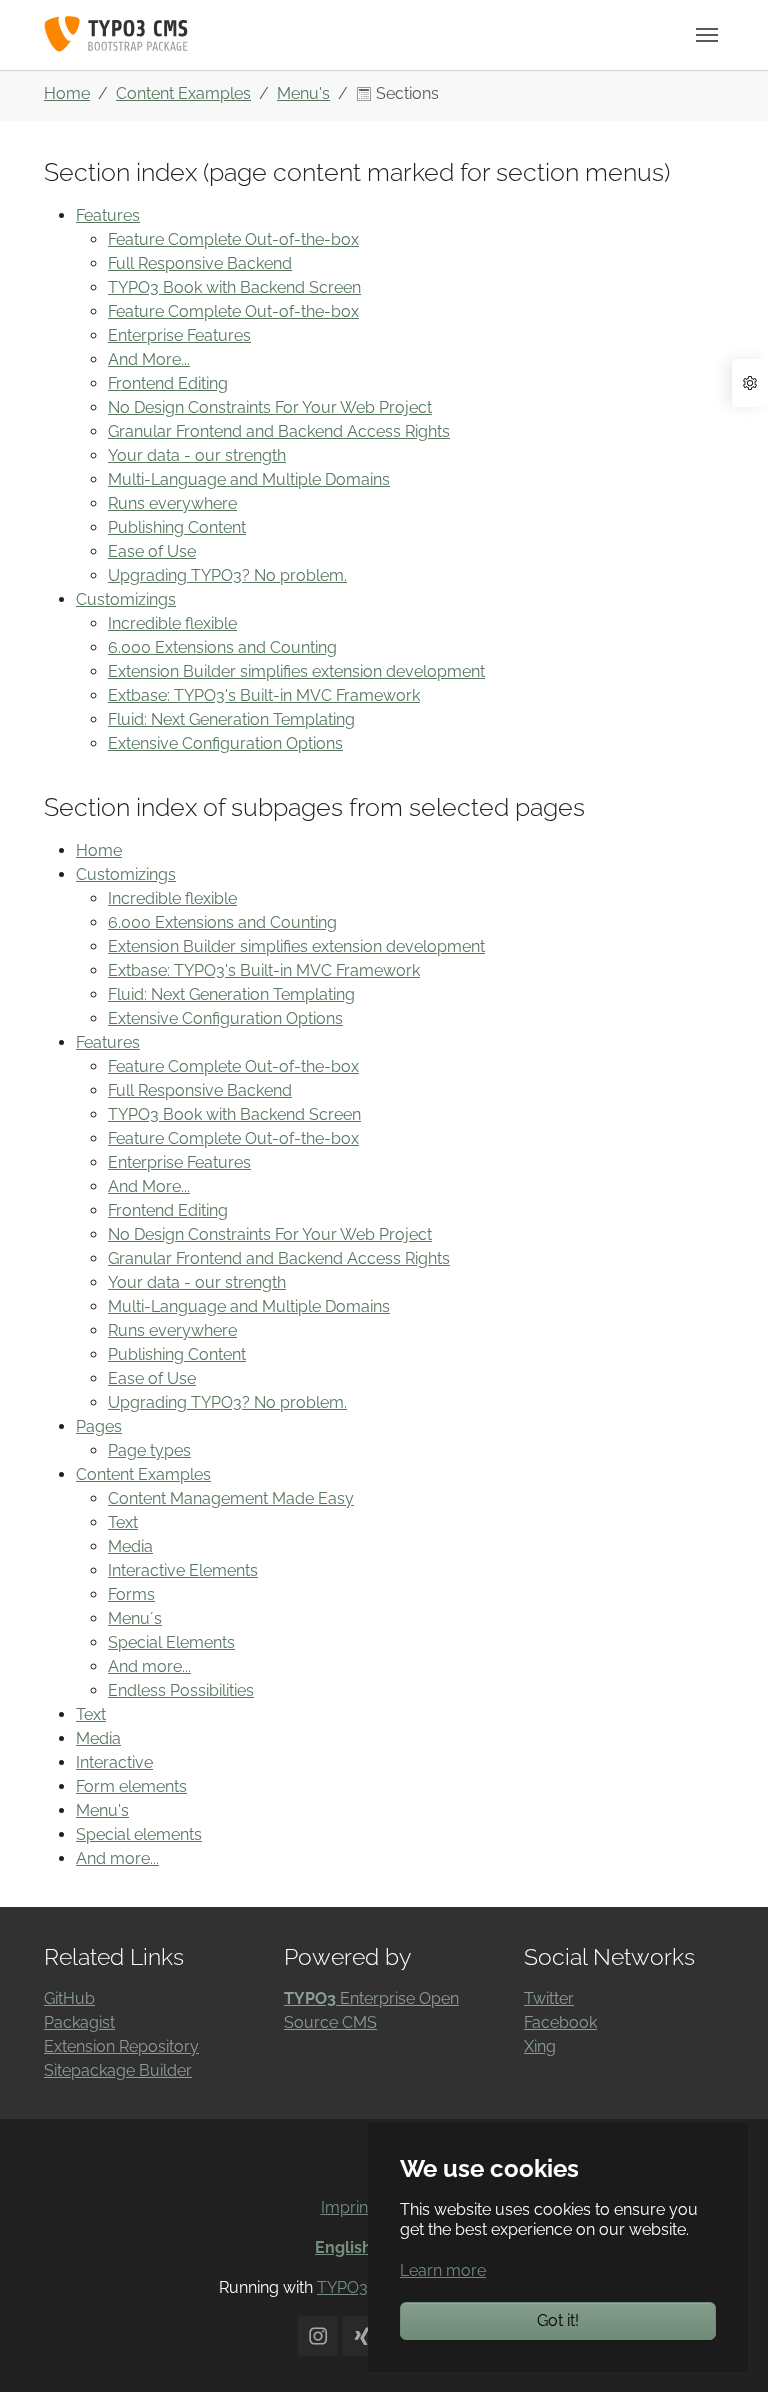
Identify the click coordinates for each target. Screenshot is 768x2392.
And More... (149, 359)
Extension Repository (121, 2046)
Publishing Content (177, 527)
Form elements (131, 1786)
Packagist (79, 2022)
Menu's (102, 1810)
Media (130, 1546)
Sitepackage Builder (118, 2070)
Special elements (139, 1834)
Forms (131, 1594)
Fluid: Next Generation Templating (231, 719)
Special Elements (171, 1642)
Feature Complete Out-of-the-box (233, 239)
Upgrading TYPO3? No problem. (227, 575)
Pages (99, 1426)
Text (123, 1522)
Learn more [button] (443, 2270)
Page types (149, 1450)
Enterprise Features (179, 335)
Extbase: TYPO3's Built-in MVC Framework (264, 695)
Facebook (560, 2022)
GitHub (69, 1998)
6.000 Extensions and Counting (222, 647)
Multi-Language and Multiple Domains (249, 479)
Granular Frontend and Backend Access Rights (279, 431)
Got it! (558, 2320)
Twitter (549, 1998)
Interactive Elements (183, 1570)
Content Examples (143, 1474)
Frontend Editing (168, 383)
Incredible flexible (172, 623)
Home (99, 850)
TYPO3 (342, 2287)
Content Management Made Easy (231, 1498)
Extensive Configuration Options (225, 743)
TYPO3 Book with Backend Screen (234, 287)
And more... (149, 1666)
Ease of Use (152, 551)
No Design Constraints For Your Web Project (270, 407)
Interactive (114, 1762)
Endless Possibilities (181, 1690)
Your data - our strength (197, 455)
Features (108, 215)
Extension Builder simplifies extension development (296, 671)
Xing (540, 2046)
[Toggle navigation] (707, 35)
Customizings (126, 599)
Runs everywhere (172, 503)
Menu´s (135, 1618)
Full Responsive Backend (200, 263)
